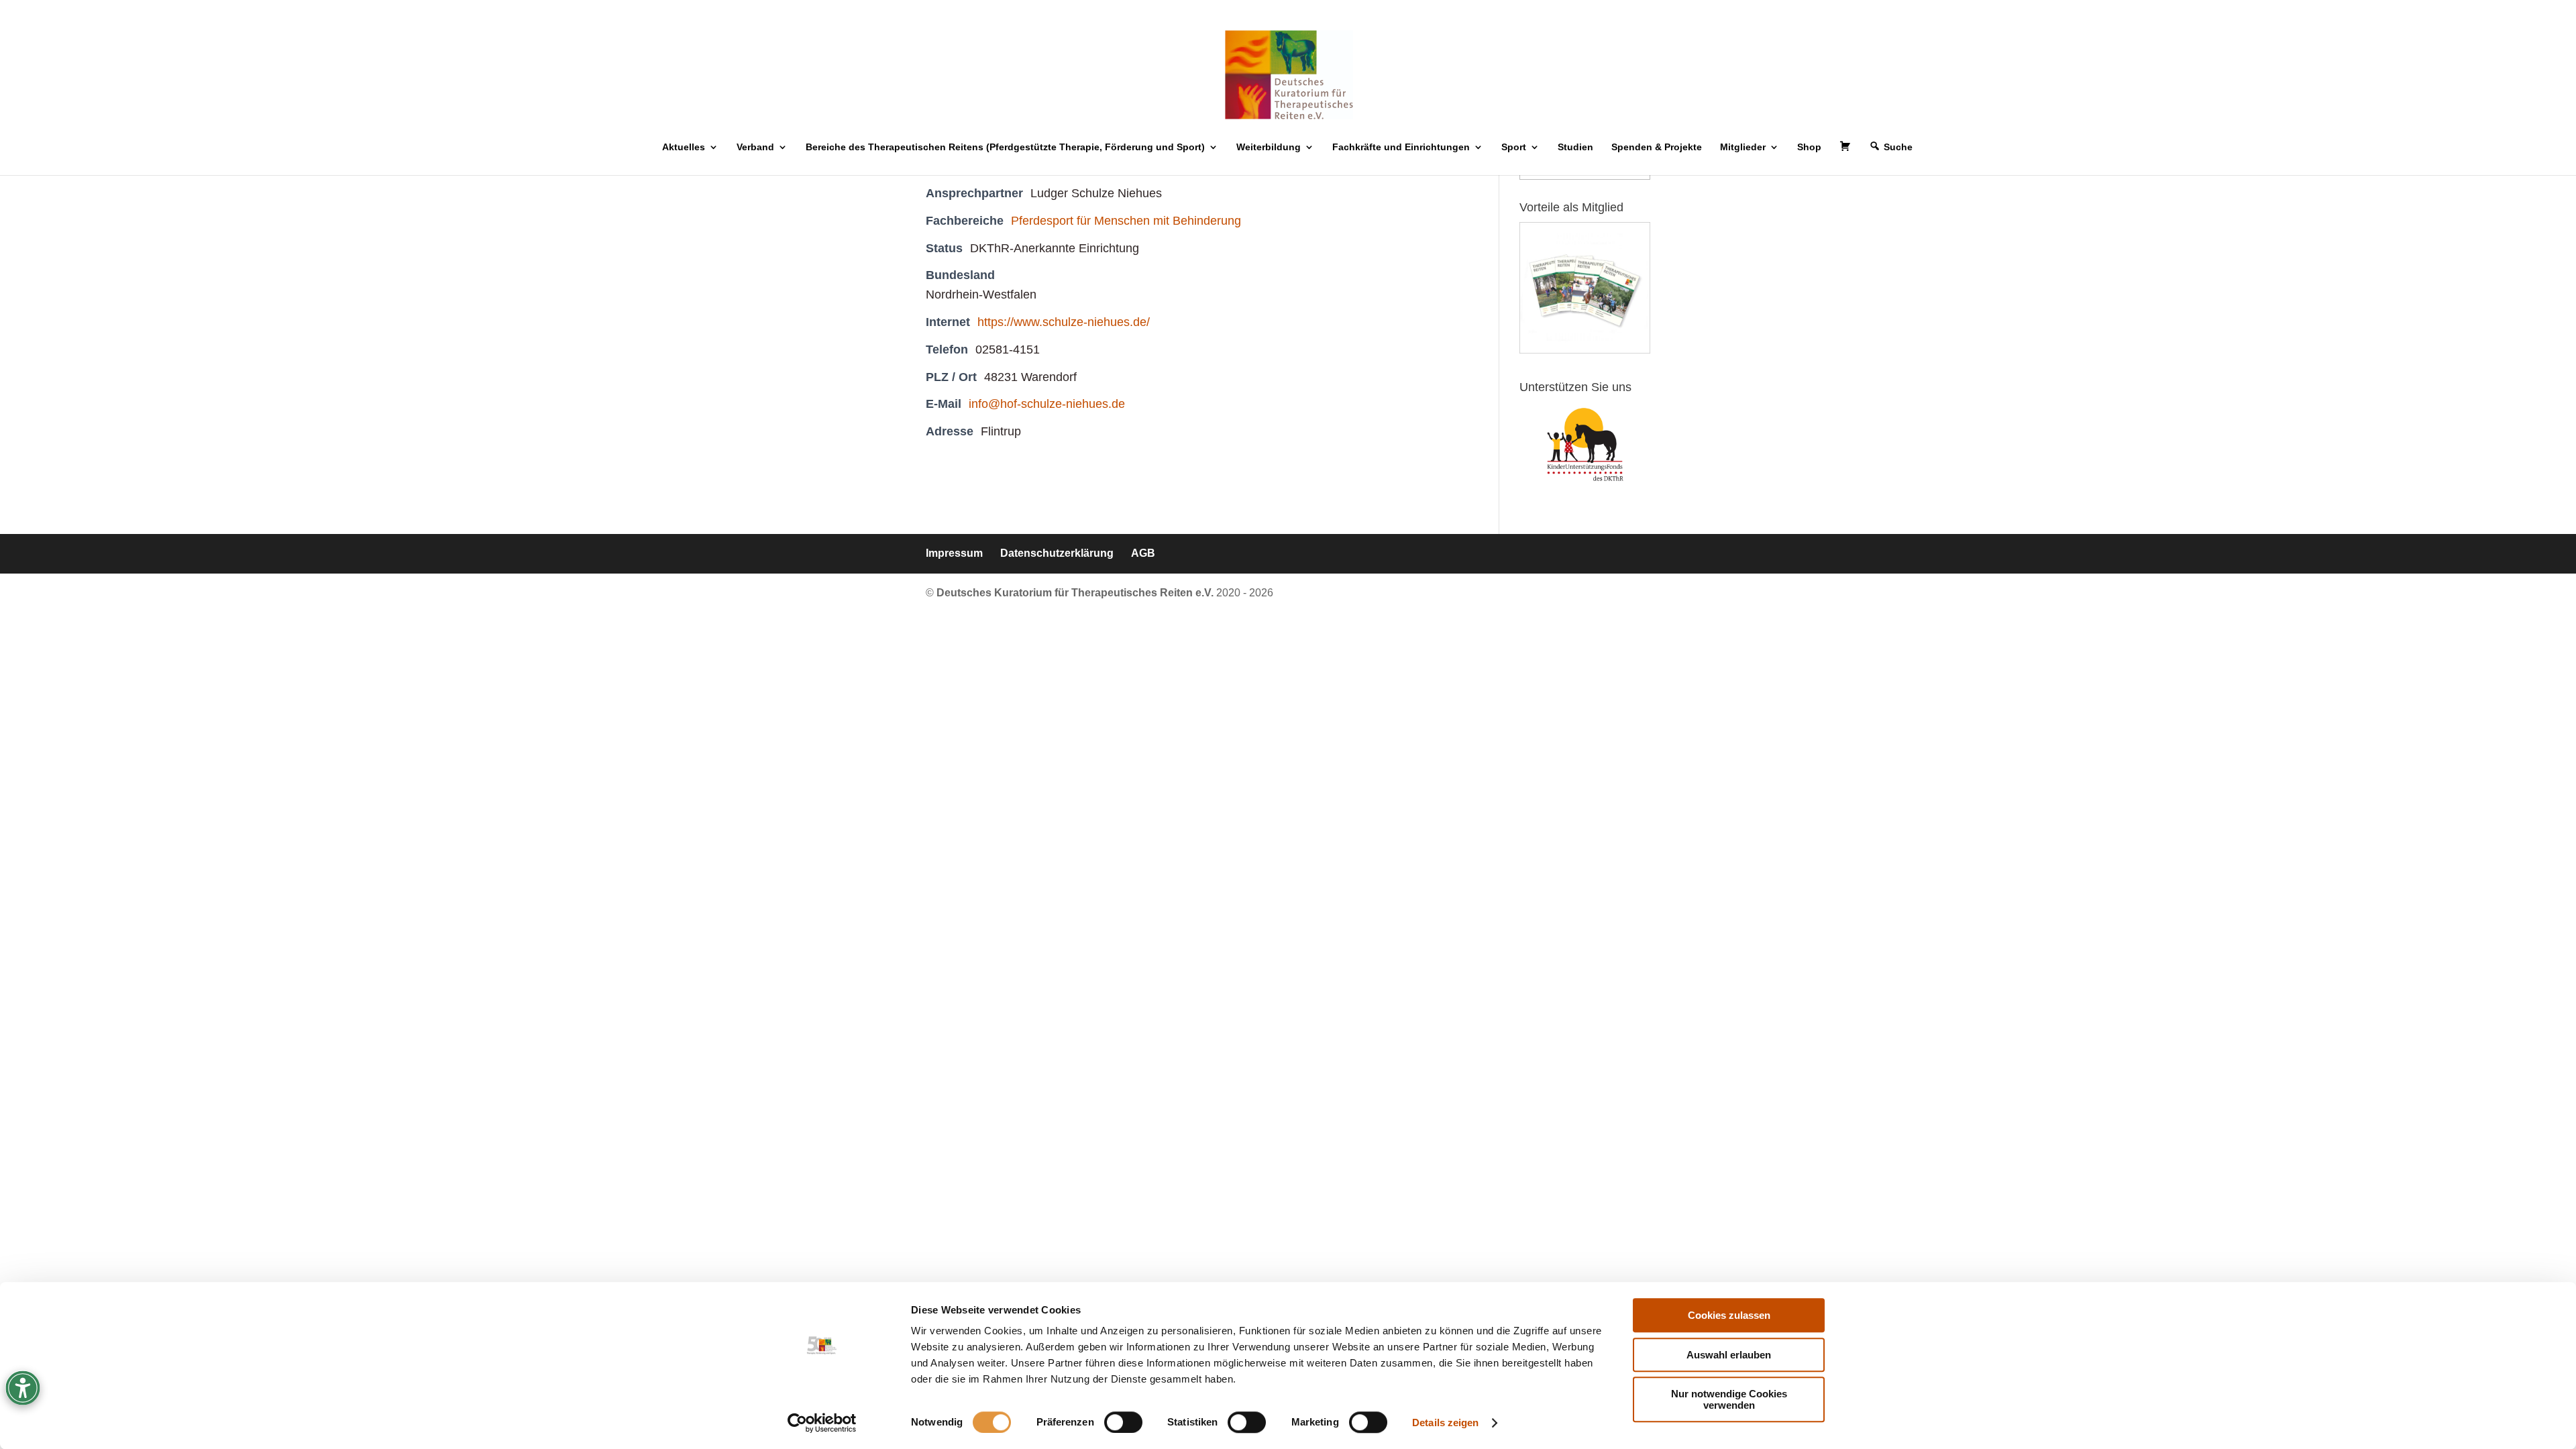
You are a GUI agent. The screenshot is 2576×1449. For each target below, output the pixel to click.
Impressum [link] (954, 553)
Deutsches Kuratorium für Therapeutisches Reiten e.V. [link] (1076, 593)
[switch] (1123, 1422)
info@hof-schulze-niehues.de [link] (1047, 404)
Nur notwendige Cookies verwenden (1729, 1399)
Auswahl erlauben (1729, 1355)
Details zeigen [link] (1445, 1423)
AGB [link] (1143, 553)
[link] (822, 1423)
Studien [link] (1575, 147)
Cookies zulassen (1729, 1315)
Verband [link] (755, 147)
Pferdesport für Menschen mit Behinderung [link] (1126, 221)
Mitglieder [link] (1743, 147)
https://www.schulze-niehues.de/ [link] (1064, 322)
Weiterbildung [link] (1269, 147)
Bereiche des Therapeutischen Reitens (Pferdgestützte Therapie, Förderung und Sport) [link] (1005, 147)
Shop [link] (1809, 147)
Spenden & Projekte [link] (1657, 147)
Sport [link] (1514, 147)
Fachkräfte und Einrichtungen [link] (1401, 147)
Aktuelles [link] (684, 147)
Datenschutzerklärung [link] (1057, 553)
